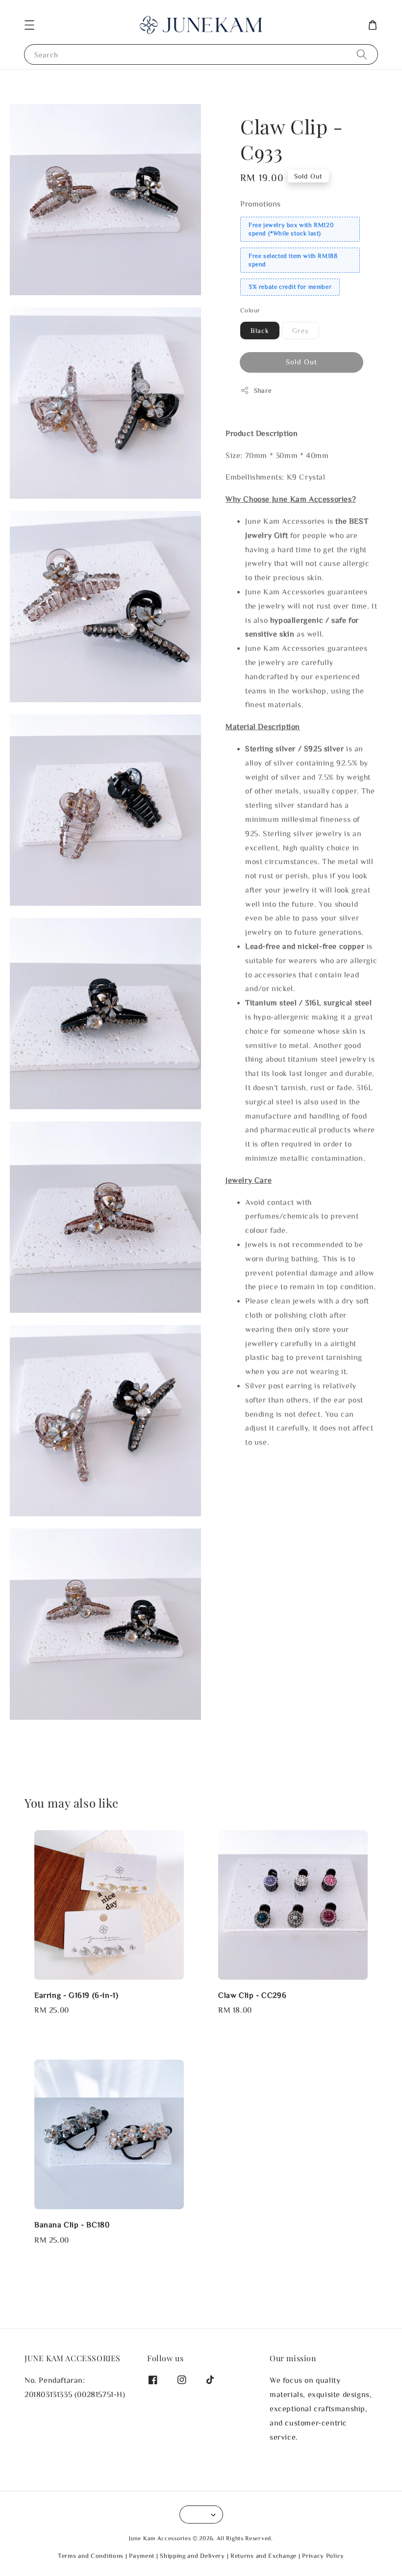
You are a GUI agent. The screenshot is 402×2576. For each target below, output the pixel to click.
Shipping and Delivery (192, 2556)
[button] (29, 25)
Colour (250, 310)
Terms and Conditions (91, 2556)
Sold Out (301, 362)
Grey (301, 331)
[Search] (362, 54)
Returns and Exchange (264, 2556)
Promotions (261, 204)
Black (260, 331)
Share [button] (263, 390)
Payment (142, 2556)
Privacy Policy (323, 2556)
